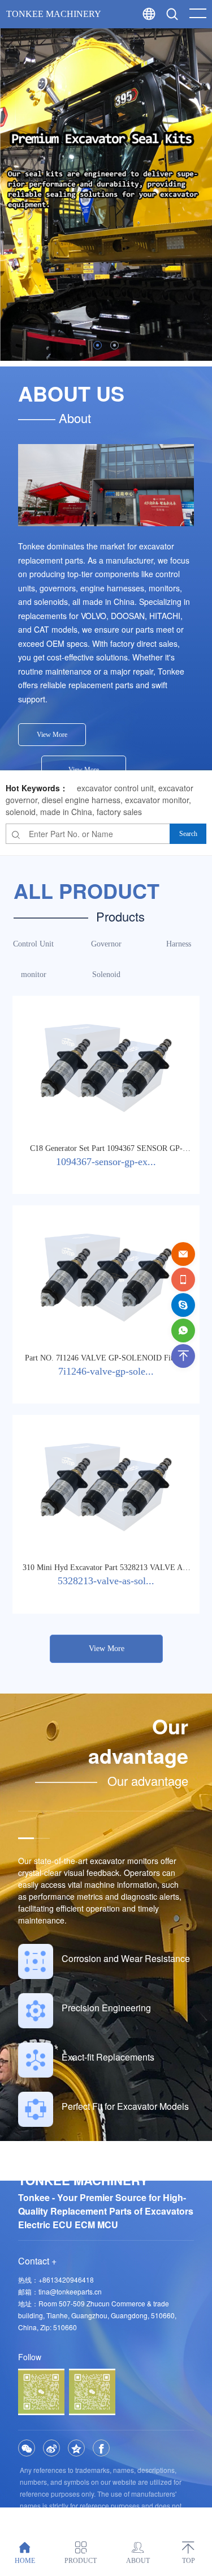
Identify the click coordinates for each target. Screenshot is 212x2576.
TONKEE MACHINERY (54, 14)
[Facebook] (101, 2448)
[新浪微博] (51, 2448)
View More (52, 735)
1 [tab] (98, 345)
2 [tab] (114, 345)
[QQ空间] (76, 2448)
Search (194, 40)
